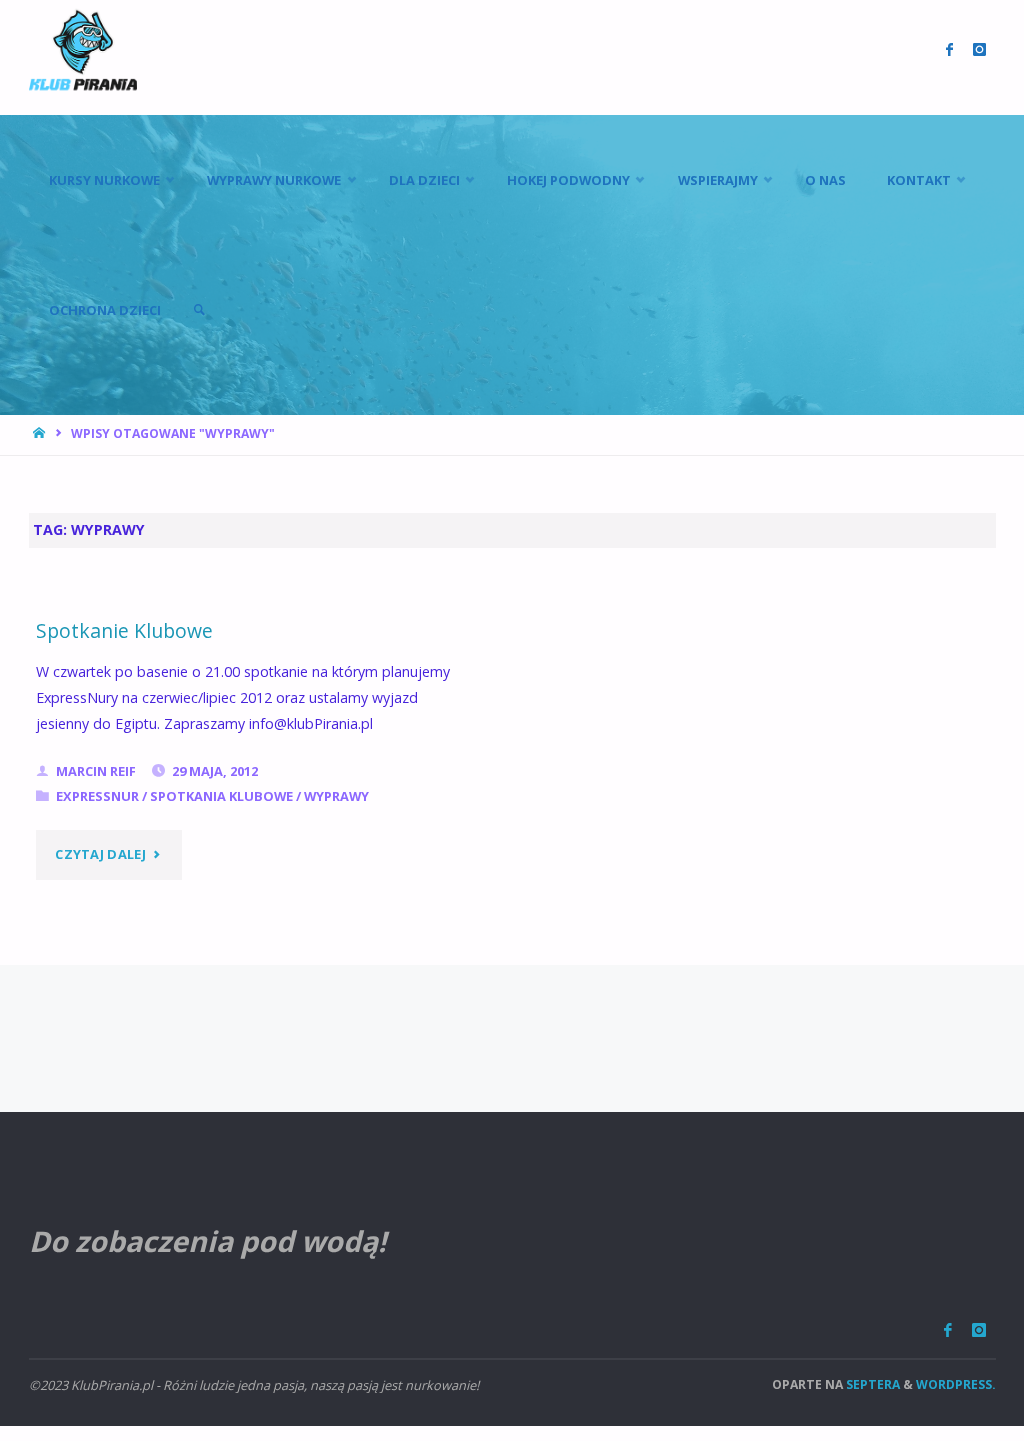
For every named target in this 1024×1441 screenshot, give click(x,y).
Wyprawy (336, 796)
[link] (199, 310)
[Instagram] (979, 1330)
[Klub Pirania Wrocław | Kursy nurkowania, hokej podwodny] (83, 49)
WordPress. (956, 1384)
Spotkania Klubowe (221, 796)
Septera (871, 1384)
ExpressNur (97, 796)
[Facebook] (948, 1330)
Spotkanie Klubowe (124, 630)
